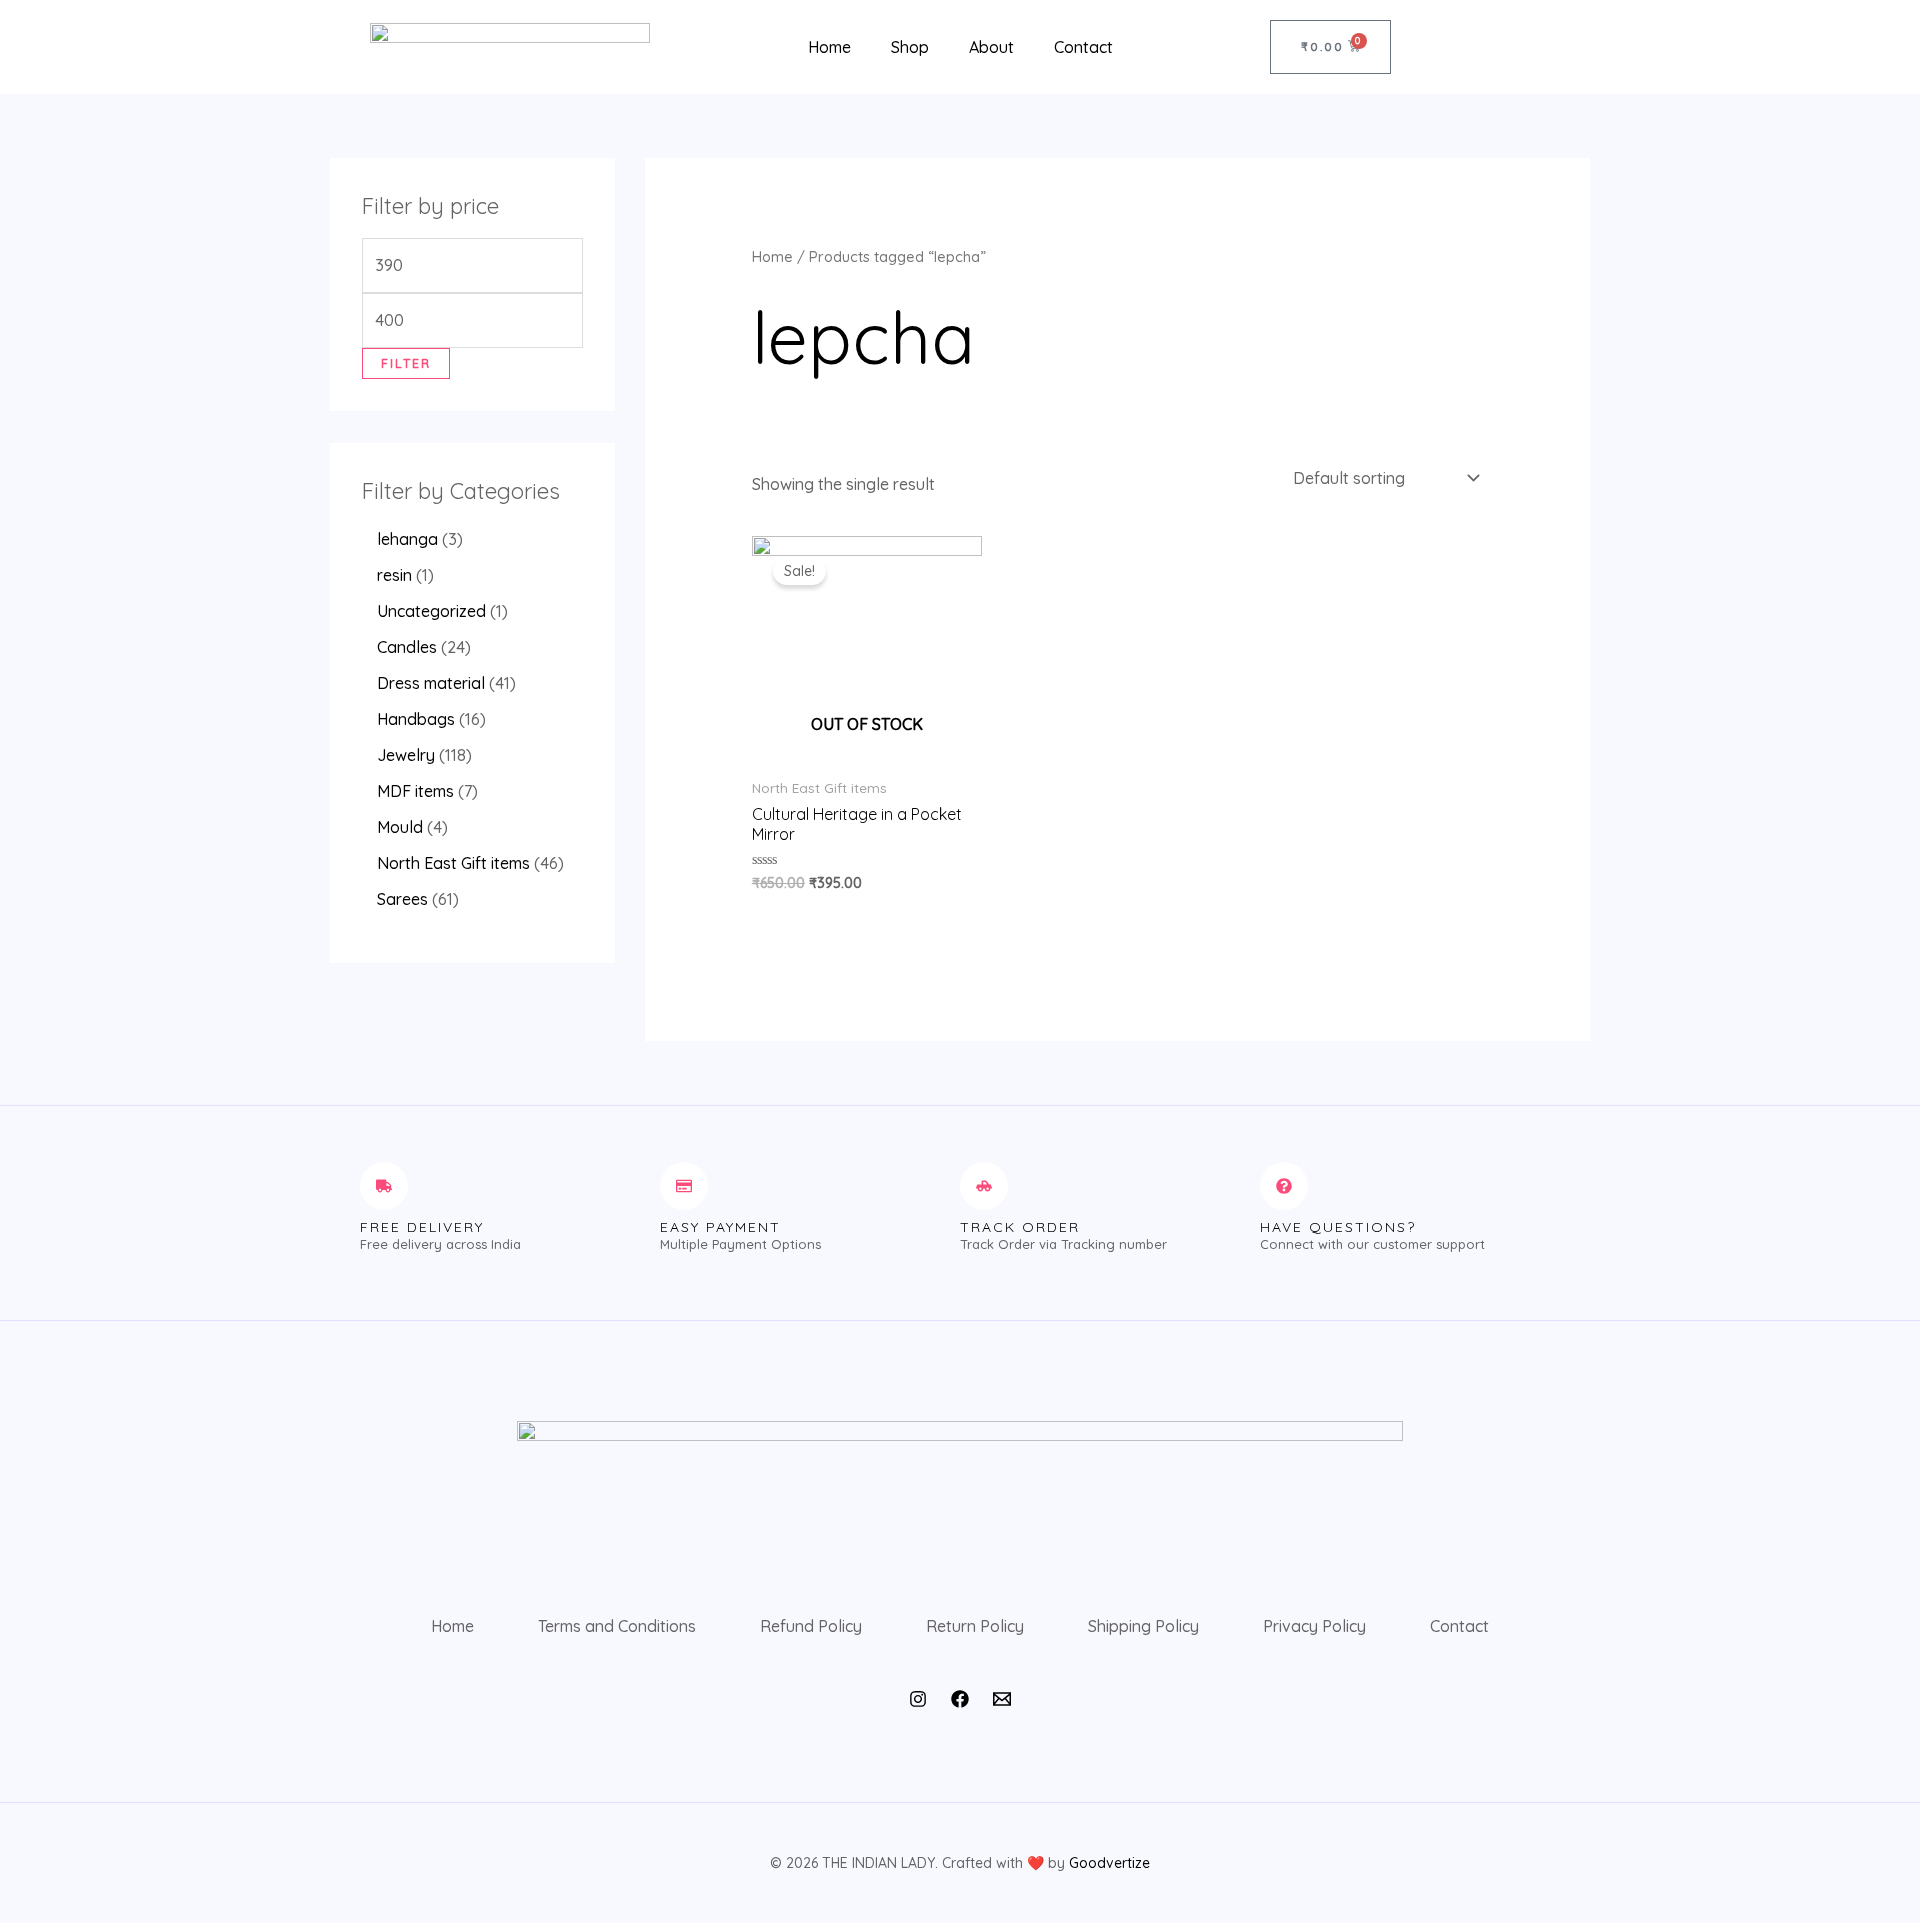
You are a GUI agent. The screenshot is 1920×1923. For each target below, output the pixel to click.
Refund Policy (811, 1626)
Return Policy (975, 1626)
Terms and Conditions (617, 1626)
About (991, 47)
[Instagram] (918, 1699)
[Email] (1002, 1699)
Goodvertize (1109, 1863)
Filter (406, 363)
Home (829, 47)
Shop (910, 47)
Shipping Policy (1143, 1626)
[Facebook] (960, 1699)
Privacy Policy (1314, 1626)
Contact (1083, 47)
